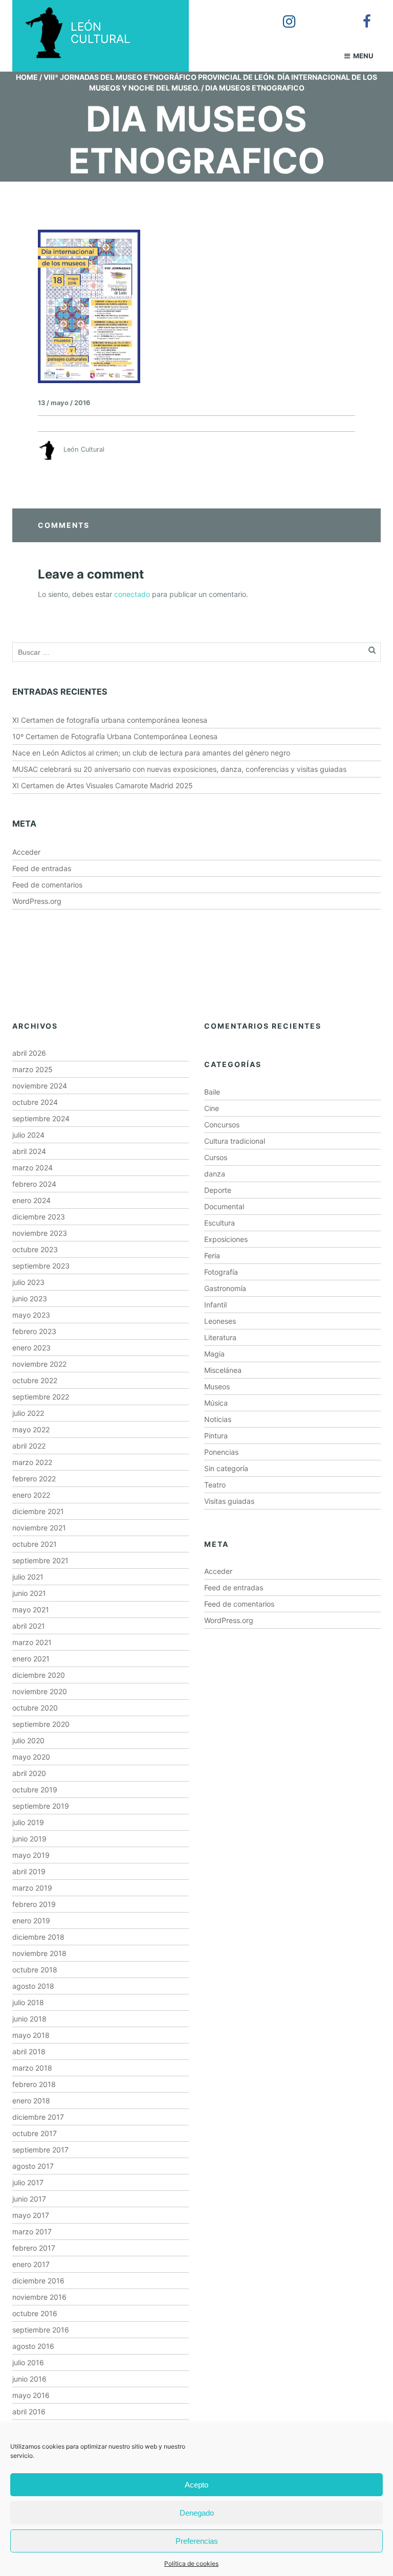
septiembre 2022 (41, 1397)
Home (27, 77)
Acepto (196, 2485)
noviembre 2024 (40, 1086)
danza (215, 1174)
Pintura (216, 1436)
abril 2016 (29, 2412)
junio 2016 (29, 2379)
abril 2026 (29, 1053)
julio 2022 (28, 1413)
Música (216, 1403)
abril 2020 (29, 1773)
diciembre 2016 (38, 2281)
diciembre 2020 (39, 1675)
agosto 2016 (33, 2346)
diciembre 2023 (39, 1217)
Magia (214, 1354)
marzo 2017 (32, 2231)
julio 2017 (28, 2182)
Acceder (26, 852)
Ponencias (221, 1452)
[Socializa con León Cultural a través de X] (321, 14)
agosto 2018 (33, 1986)
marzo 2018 (32, 2068)
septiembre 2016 (41, 2330)
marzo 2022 (32, 1462)
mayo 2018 (31, 2035)
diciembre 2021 (38, 1511)
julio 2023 (28, 1282)
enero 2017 (31, 2264)
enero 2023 (31, 1348)
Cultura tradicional (235, 1141)
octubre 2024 (35, 1102)
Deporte (218, 1190)
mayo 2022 (31, 1429)
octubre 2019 (35, 1790)
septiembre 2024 (41, 1118)
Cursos (216, 1157)
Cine (212, 1108)
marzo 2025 (32, 1069)
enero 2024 (31, 1200)
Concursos (222, 1125)
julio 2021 (28, 1577)
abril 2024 (29, 1151)
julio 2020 (28, 1740)
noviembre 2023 (40, 1233)
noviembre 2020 (40, 1691)
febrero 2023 (34, 1331)
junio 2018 (29, 2019)
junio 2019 (29, 1839)
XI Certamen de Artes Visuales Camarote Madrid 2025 (103, 785)
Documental (224, 1206)
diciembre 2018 (38, 1937)
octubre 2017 (35, 2133)
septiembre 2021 (40, 1560)
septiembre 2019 (41, 1806)
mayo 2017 (31, 2215)
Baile (212, 1092)
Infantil (215, 1305)
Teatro (215, 1485)
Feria (212, 1256)
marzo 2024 (32, 1168)
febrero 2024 (34, 1184)
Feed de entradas (42, 868)
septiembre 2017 (40, 2150)
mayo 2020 (31, 1757)
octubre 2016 (35, 2313)
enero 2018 (31, 2101)
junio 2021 (29, 1593)
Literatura (220, 1337)
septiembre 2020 (41, 1724)
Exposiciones (226, 1239)
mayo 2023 (31, 1315)
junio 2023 (30, 1298)
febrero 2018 (34, 2084)
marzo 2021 (32, 1642)
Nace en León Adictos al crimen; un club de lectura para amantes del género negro (151, 753)
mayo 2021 (31, 1609)
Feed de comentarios (47, 885)
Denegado (197, 2513)
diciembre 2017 (38, 2117)
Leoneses (220, 1321)
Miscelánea (223, 1370)
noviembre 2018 (39, 1953)
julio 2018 (28, 2002)
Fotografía (221, 1272)
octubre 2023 (35, 1249)
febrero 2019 (34, 1904)
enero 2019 (31, 1920)
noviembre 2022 (39, 1364)
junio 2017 (29, 2199)
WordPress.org (37, 901)
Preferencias (197, 2541)
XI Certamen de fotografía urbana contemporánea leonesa (110, 720)
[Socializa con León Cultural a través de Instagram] (282, 14)
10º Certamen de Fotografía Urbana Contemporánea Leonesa (115, 736)
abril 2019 (29, 1871)
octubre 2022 (35, 1380)
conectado (132, 594)
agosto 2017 (33, 2166)
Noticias (218, 1419)
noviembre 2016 (39, 2297)
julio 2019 (28, 1822)
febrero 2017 (34, 2248)
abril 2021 (29, 1626)
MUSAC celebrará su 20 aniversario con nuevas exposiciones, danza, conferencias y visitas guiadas (179, 769)
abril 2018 (29, 2051)
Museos (217, 1386)
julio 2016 (28, 2362)
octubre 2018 (35, 1970)
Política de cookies (191, 2563)
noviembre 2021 (39, 1528)
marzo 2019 (32, 1888)
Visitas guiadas (229, 1501)
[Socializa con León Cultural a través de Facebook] (360, 14)
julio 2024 (28, 1135)
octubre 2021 (35, 1544)
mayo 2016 (31, 2395)
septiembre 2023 (41, 1266)
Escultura (220, 1223)
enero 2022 (31, 1495)
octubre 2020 (35, 1708)
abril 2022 (29, 1446)
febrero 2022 (34, 1479)
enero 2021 (31, 1659)
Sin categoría (226, 1468)
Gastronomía (225, 1288)
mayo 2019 (31, 1855)
